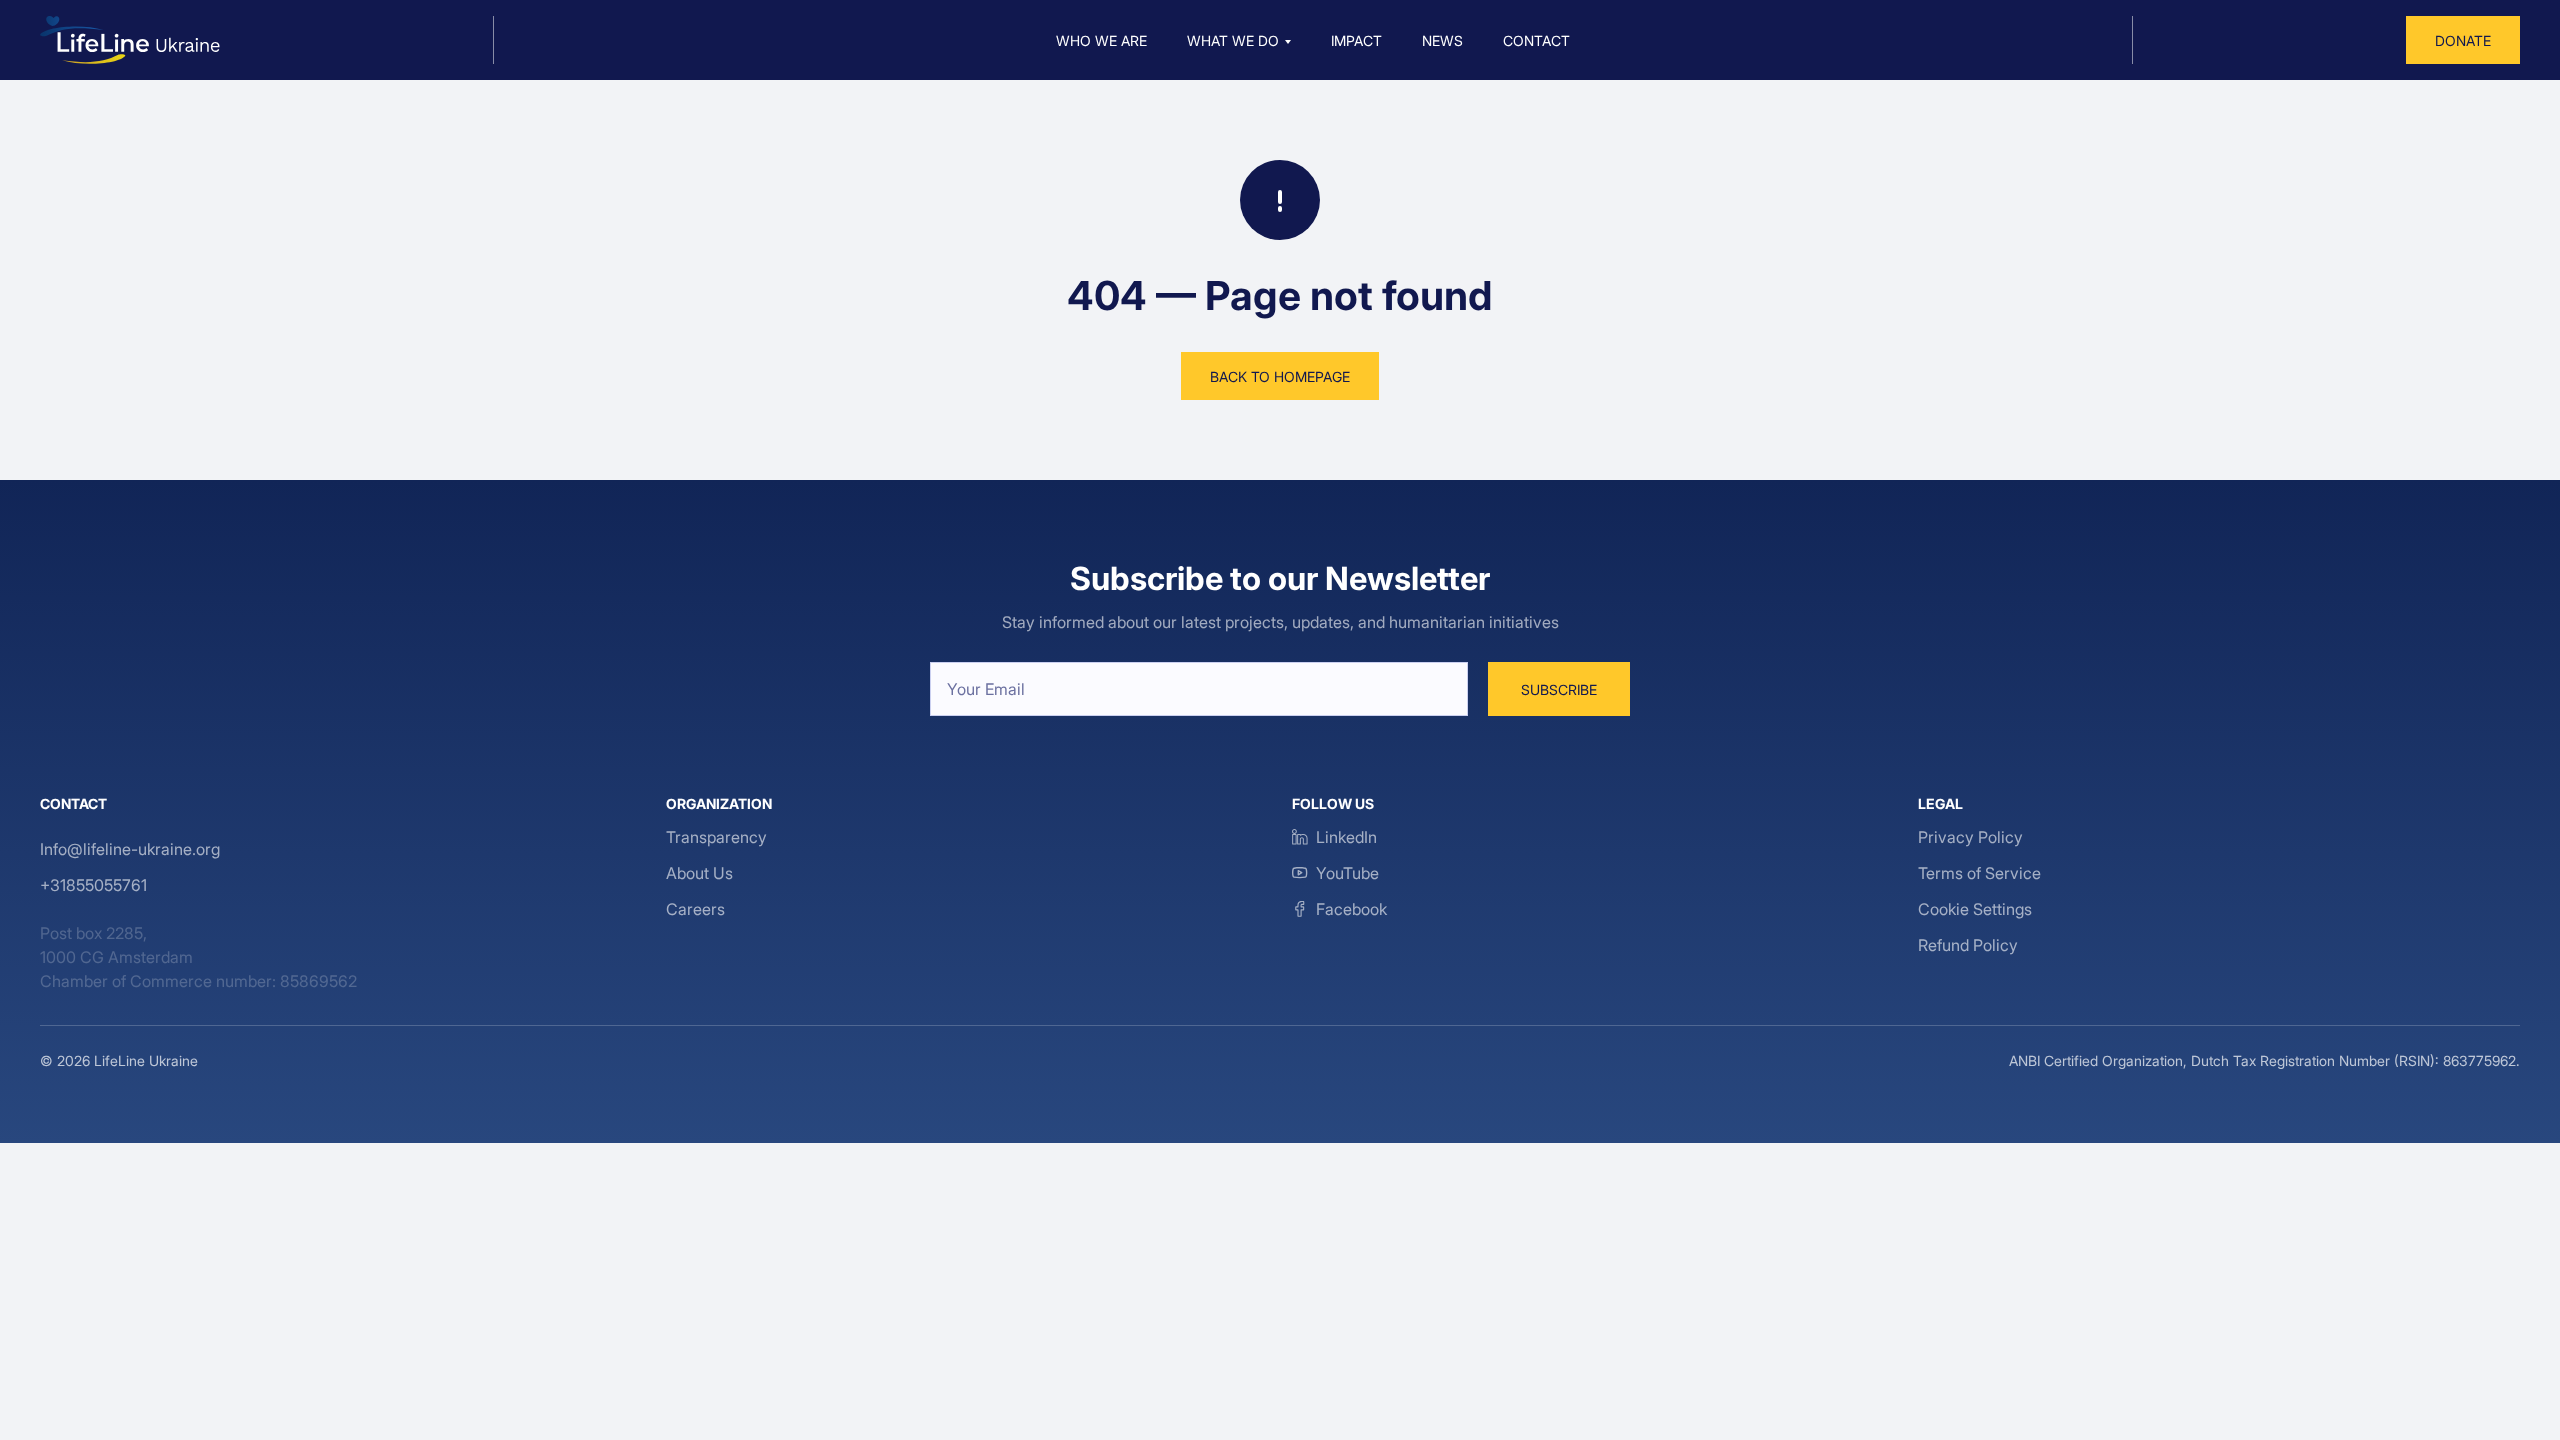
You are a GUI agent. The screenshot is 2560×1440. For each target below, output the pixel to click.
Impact (1356, 40)
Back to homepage (1280, 376)
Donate (2463, 40)
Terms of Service (1979, 873)
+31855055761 (93, 885)
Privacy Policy (1970, 837)
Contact (1536, 40)
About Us (699, 873)
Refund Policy (1968, 945)
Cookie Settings (1975, 909)
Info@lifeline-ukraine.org (130, 849)
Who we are (1101, 40)
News (1442, 40)
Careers (695, 909)
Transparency (716, 837)
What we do (1233, 40)
